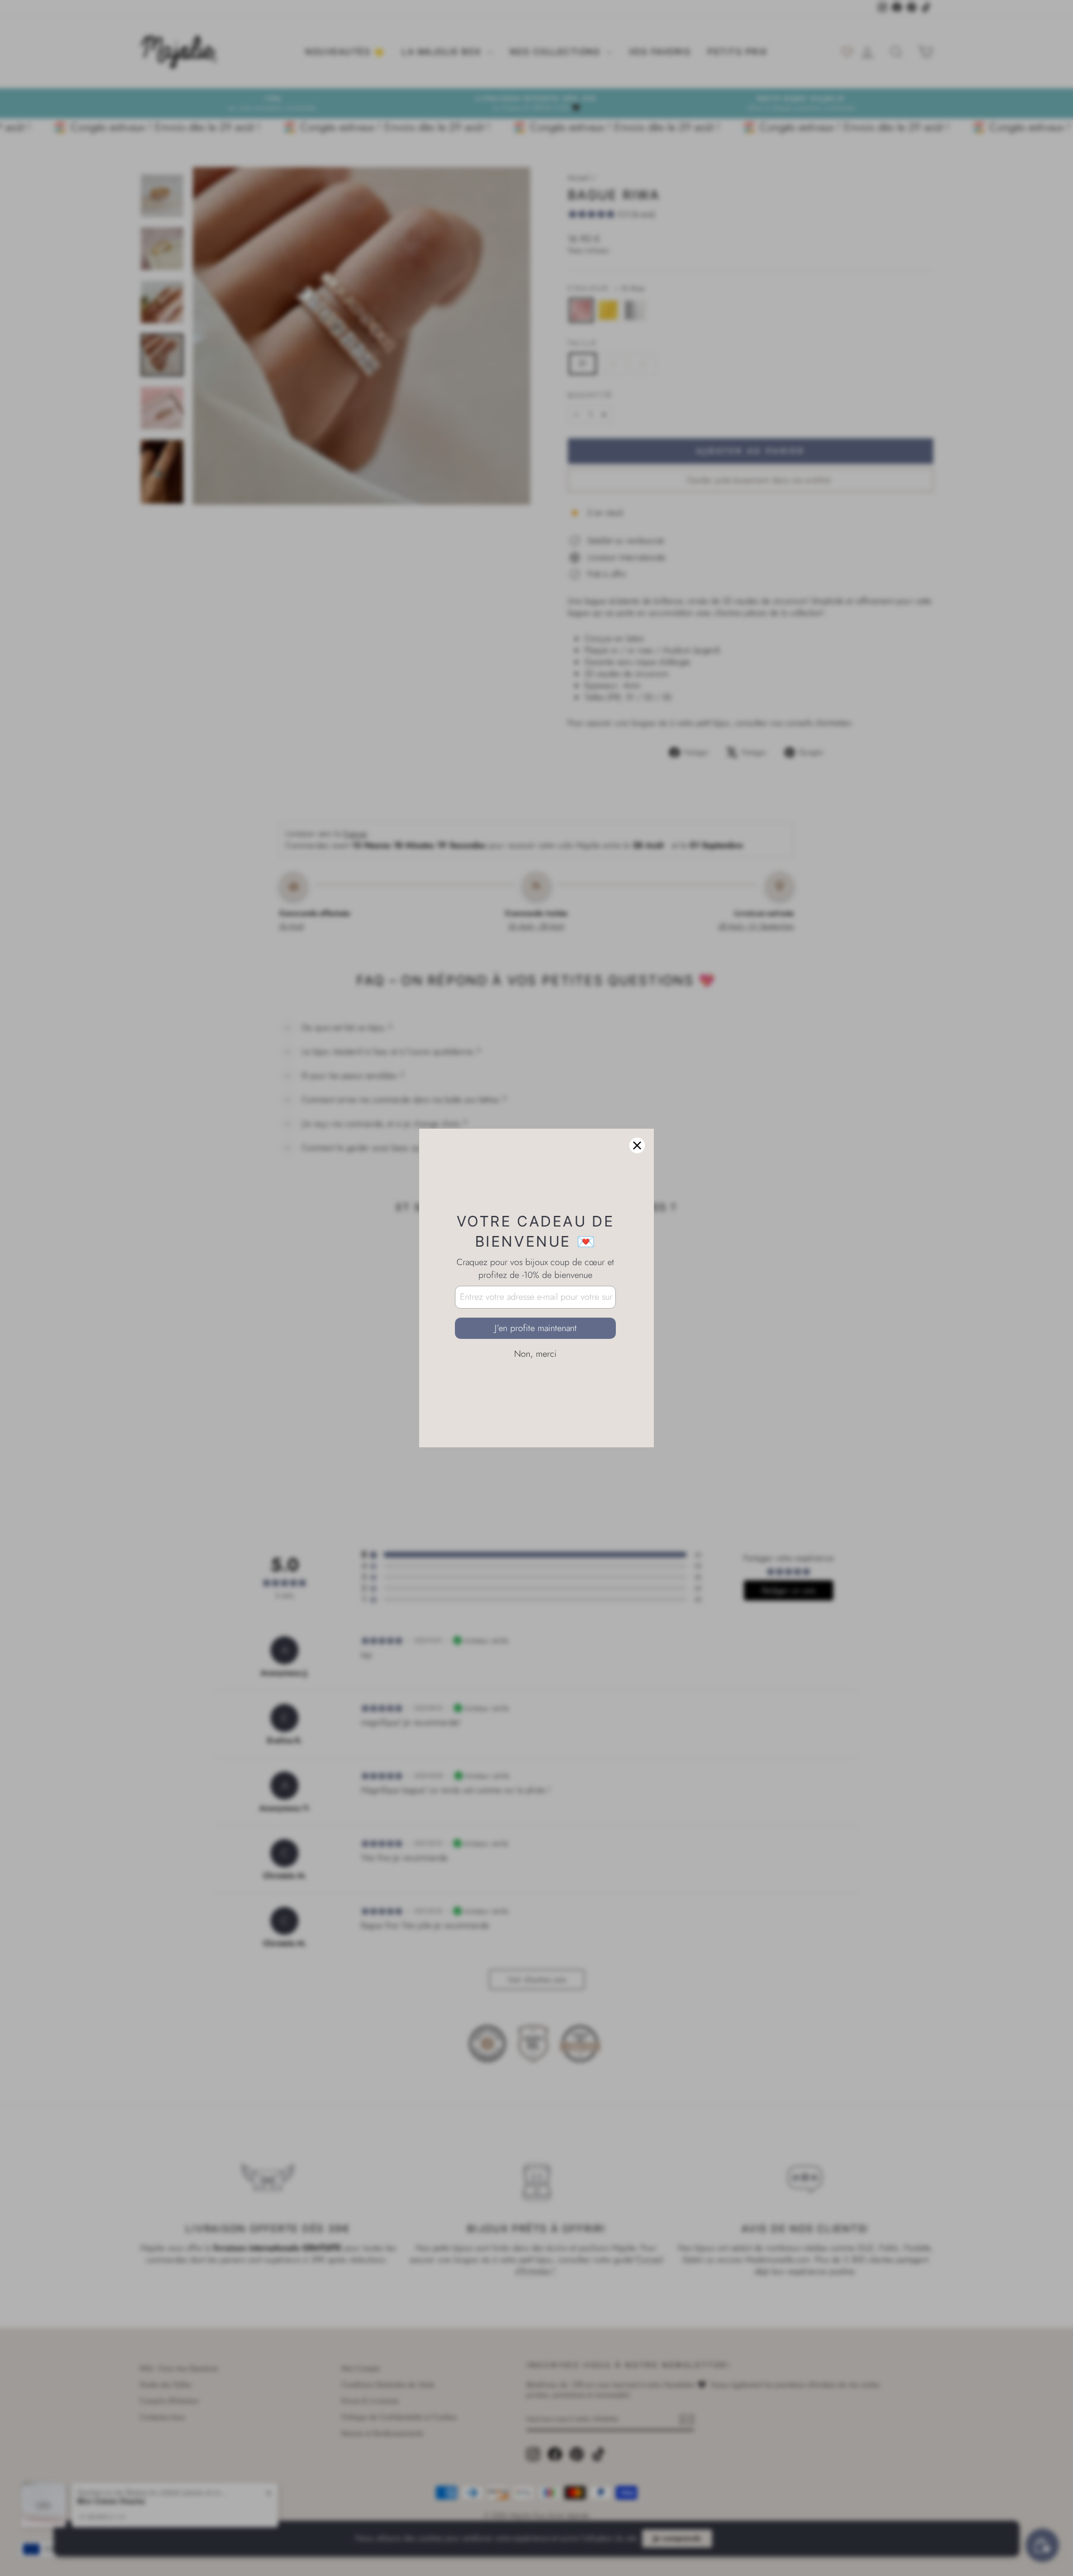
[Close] (637, 1145)
